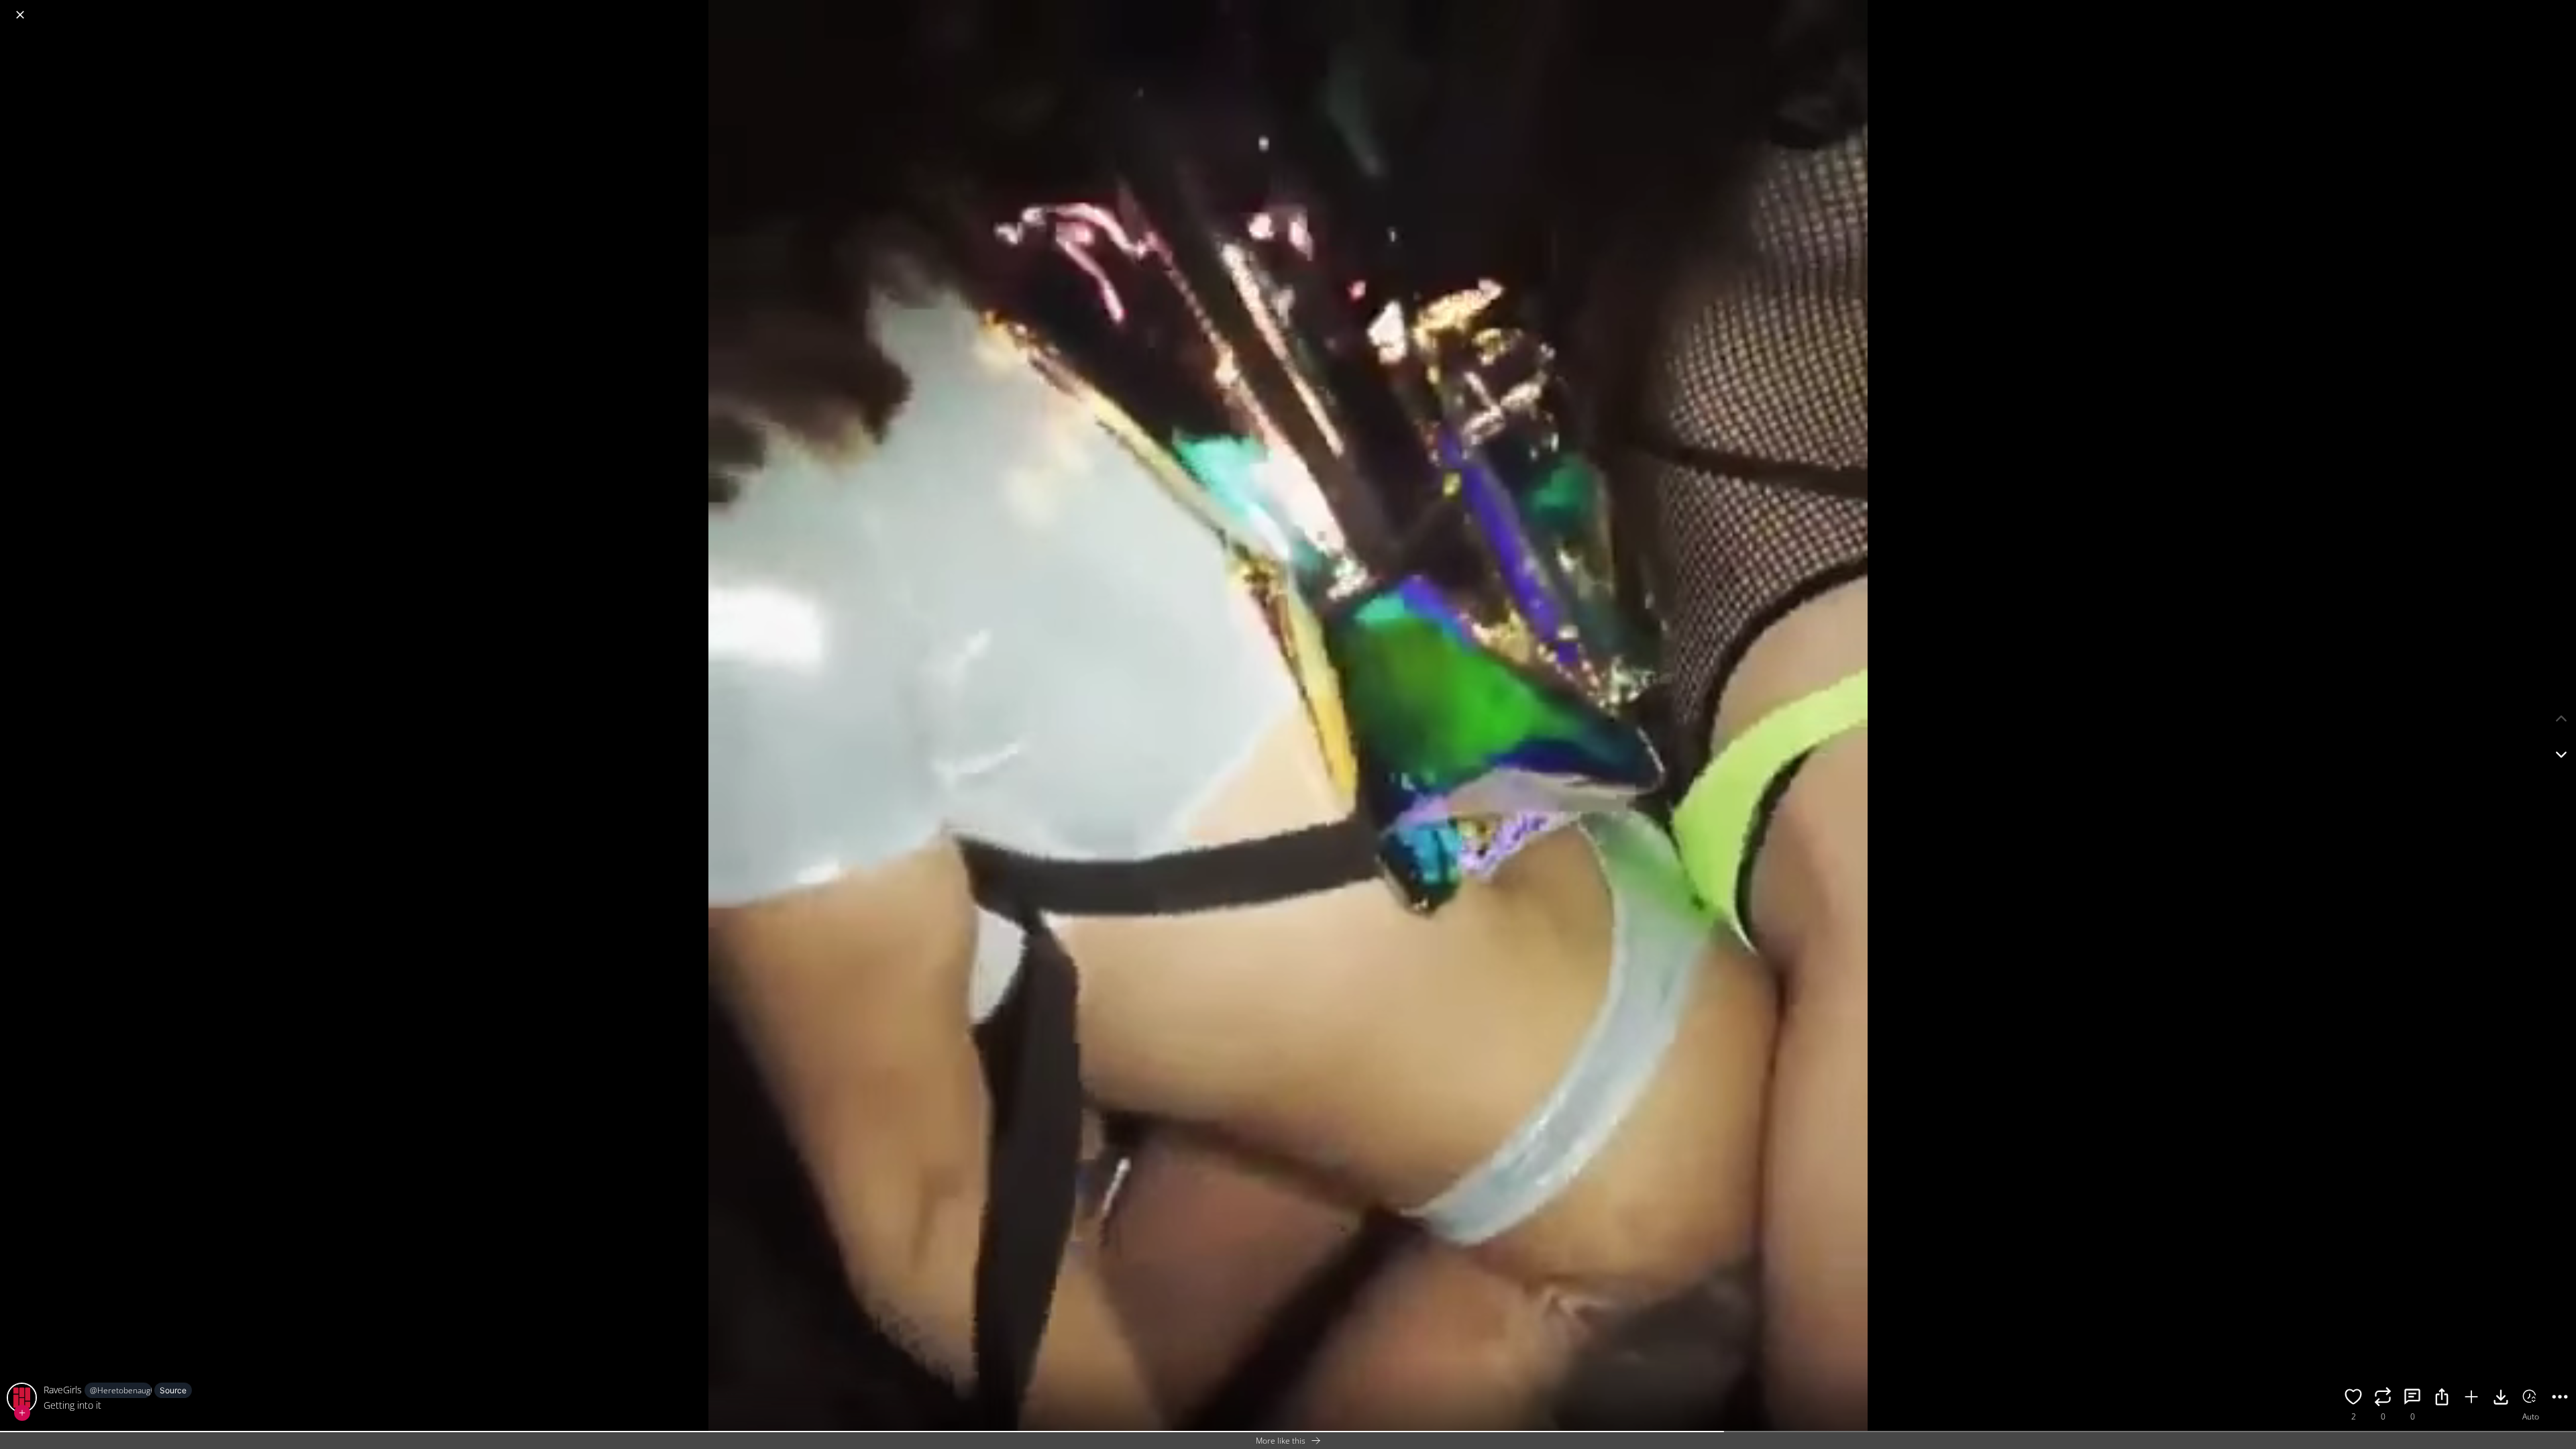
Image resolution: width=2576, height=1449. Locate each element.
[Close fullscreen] (20, 15)
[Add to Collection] (2471, 1399)
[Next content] (2561, 755)
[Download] (2501, 1399)
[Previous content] (2561, 718)
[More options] (2560, 1399)
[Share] (2442, 1399)
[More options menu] (2563, 8)
